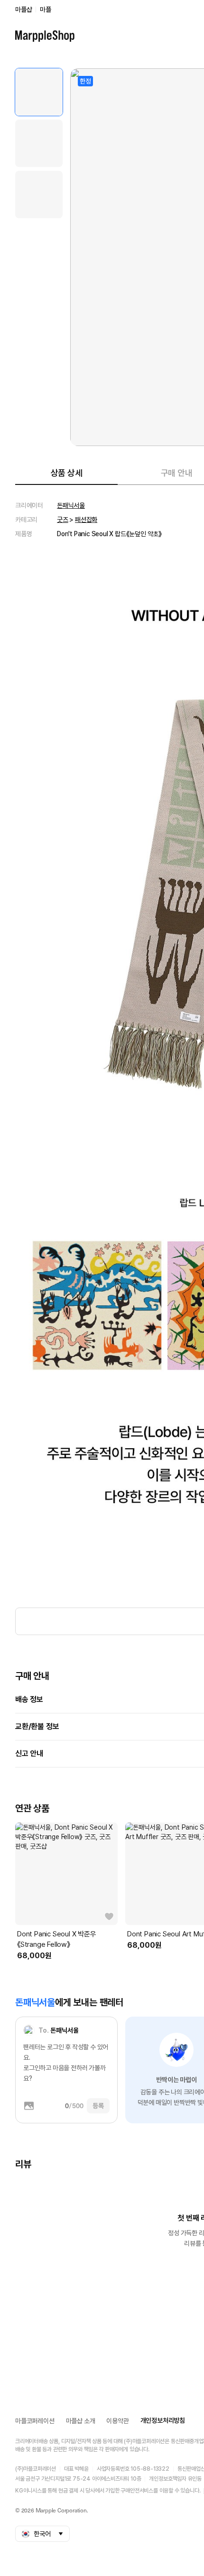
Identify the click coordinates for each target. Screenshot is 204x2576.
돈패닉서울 (71, 505)
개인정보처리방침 (163, 2420)
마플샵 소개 (81, 2421)
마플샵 (23, 9)
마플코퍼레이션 (35, 2421)
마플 (46, 9)
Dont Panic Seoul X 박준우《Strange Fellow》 (57, 1939)
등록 (98, 2106)
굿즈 (63, 520)
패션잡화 (86, 520)
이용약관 (117, 2421)
